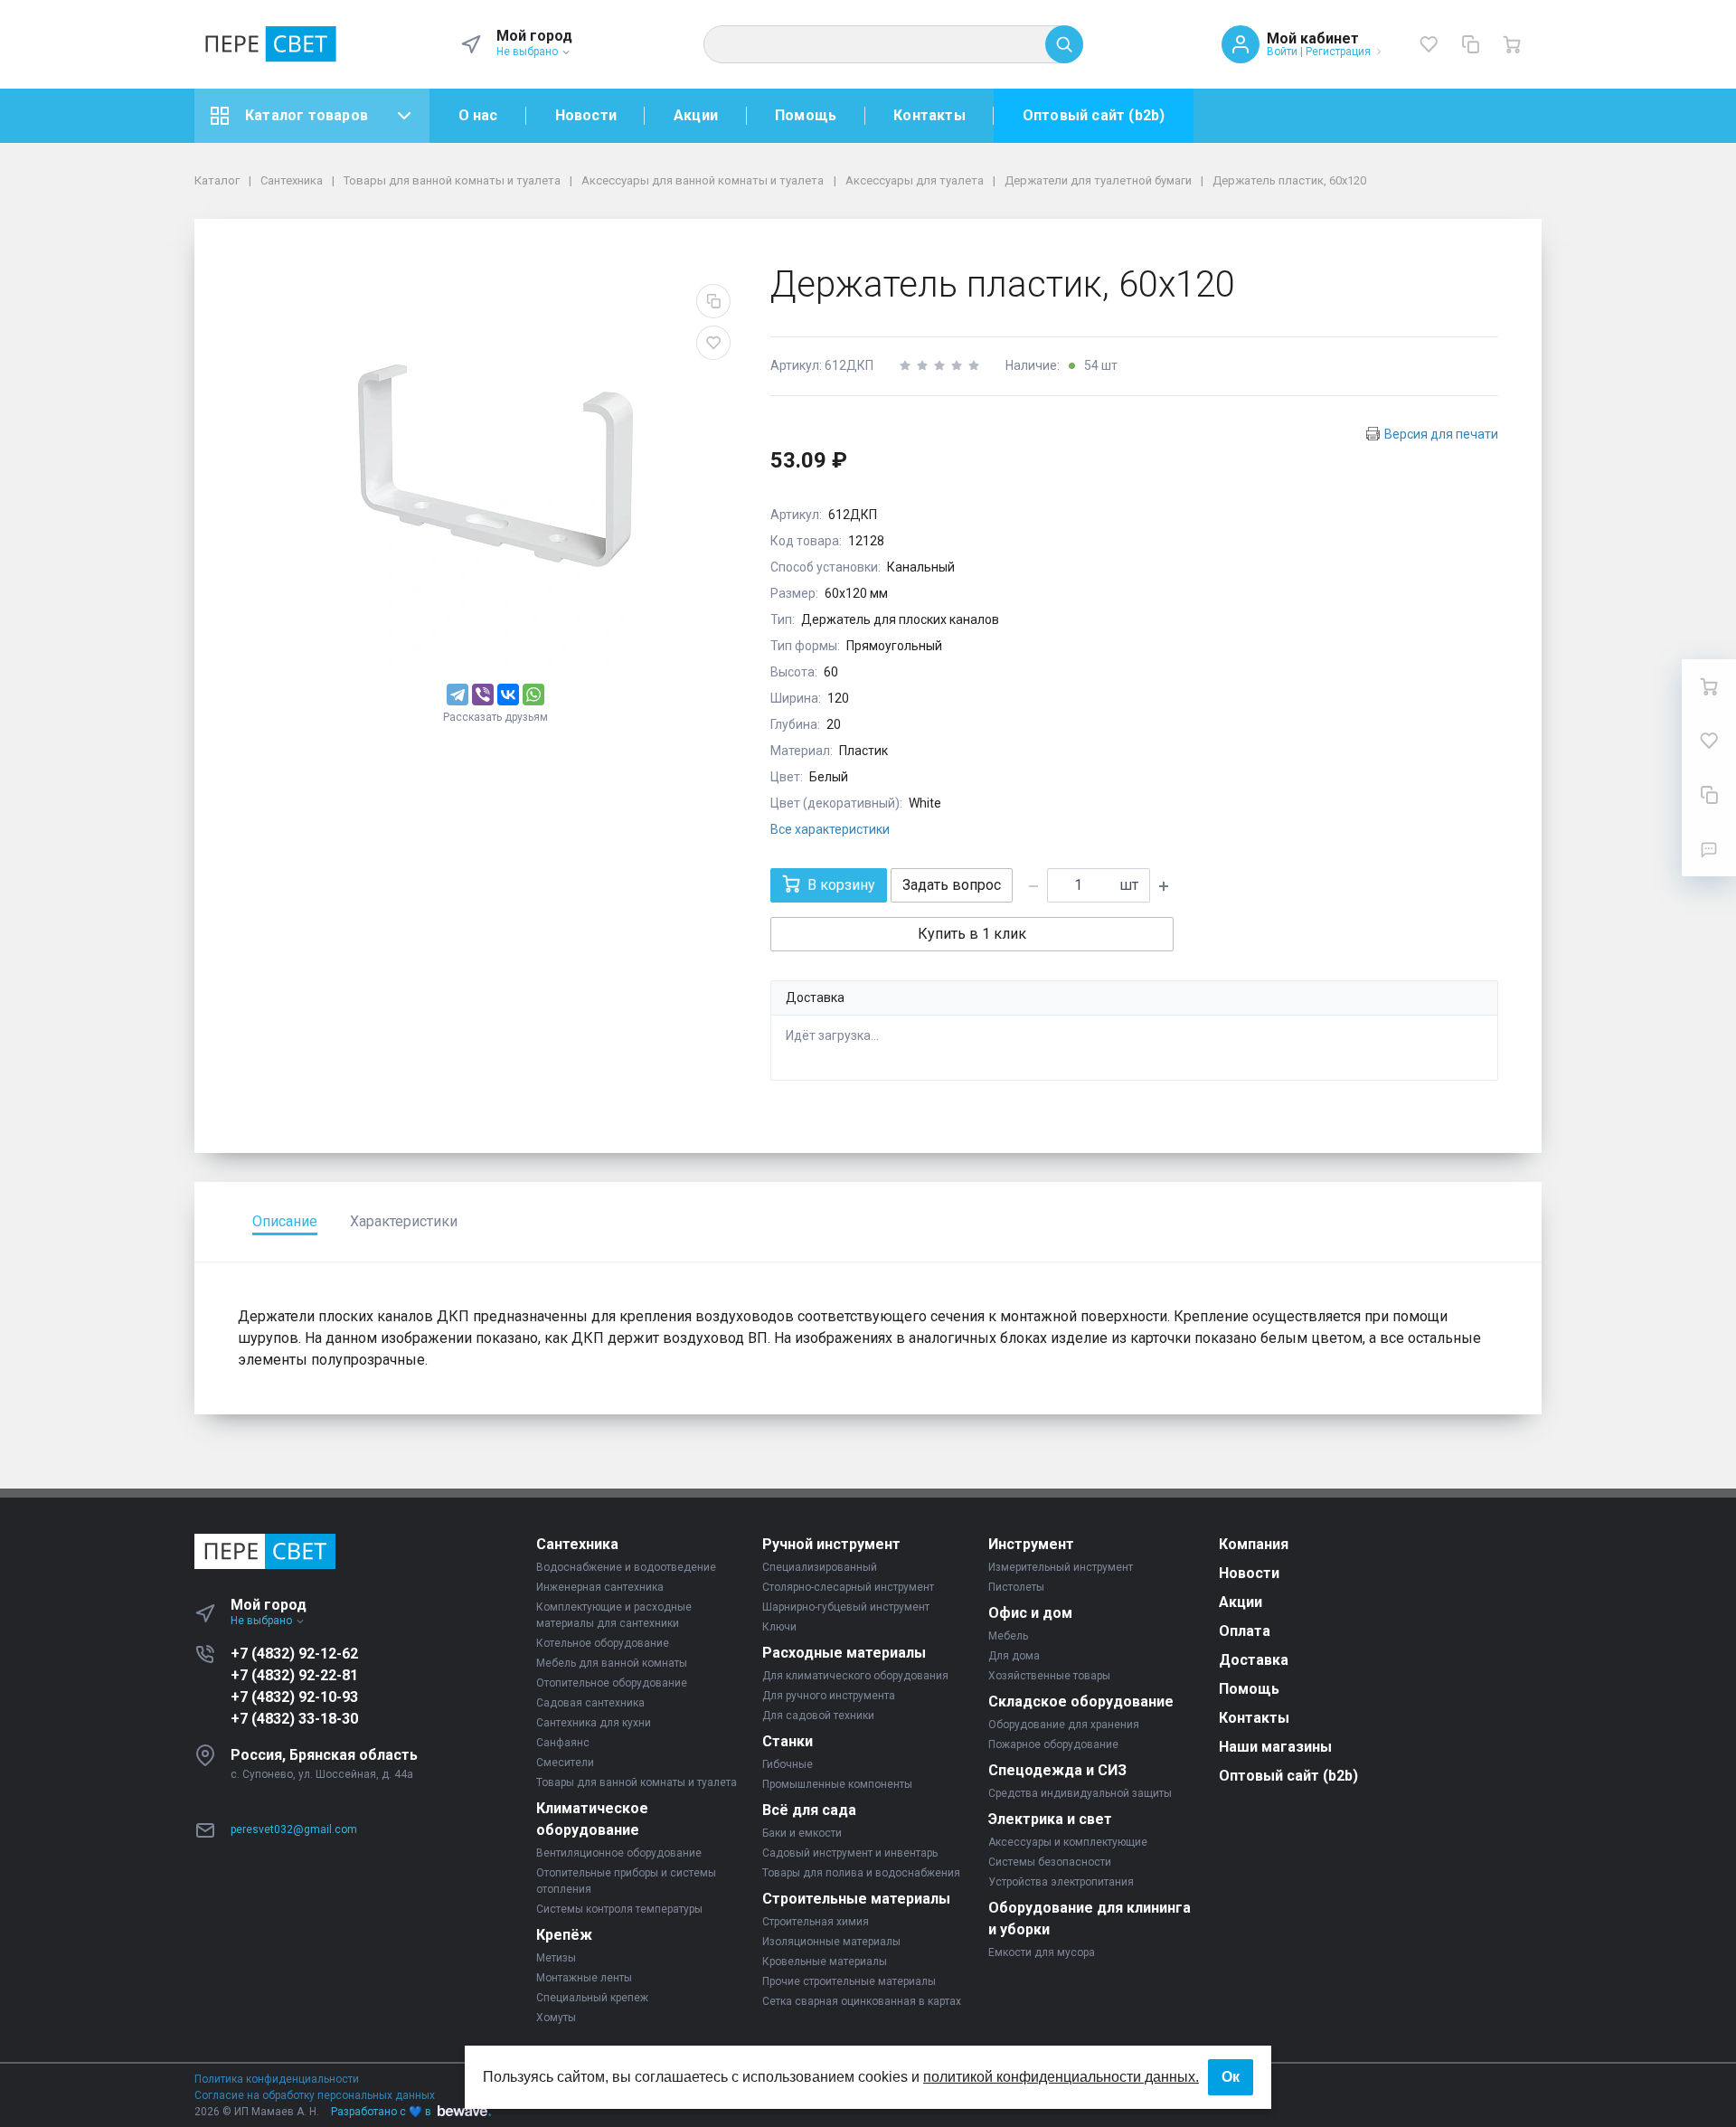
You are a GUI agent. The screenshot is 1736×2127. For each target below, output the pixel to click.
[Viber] (483, 695)
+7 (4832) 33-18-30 (294, 1719)
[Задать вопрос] (1709, 849)
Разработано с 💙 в (381, 2112)
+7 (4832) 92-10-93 (294, 1697)
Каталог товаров (307, 115)
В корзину (841, 885)
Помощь (806, 115)
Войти (1282, 52)
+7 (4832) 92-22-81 (294, 1675)
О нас (478, 115)
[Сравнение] (1470, 44)
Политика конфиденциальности (277, 2079)
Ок (1231, 2077)
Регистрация (1338, 52)
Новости (586, 115)
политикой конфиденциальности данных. (1061, 2077)
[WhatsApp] (533, 695)
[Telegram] (458, 695)
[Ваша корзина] (1512, 44)
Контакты (929, 115)
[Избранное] (1429, 44)
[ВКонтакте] (508, 695)
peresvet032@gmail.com (294, 1829)
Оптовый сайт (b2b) (1094, 115)
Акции (696, 115)
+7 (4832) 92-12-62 (294, 1654)
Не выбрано (528, 52)
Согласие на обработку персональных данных (315, 2095)
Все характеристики (830, 829)
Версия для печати (1441, 434)
